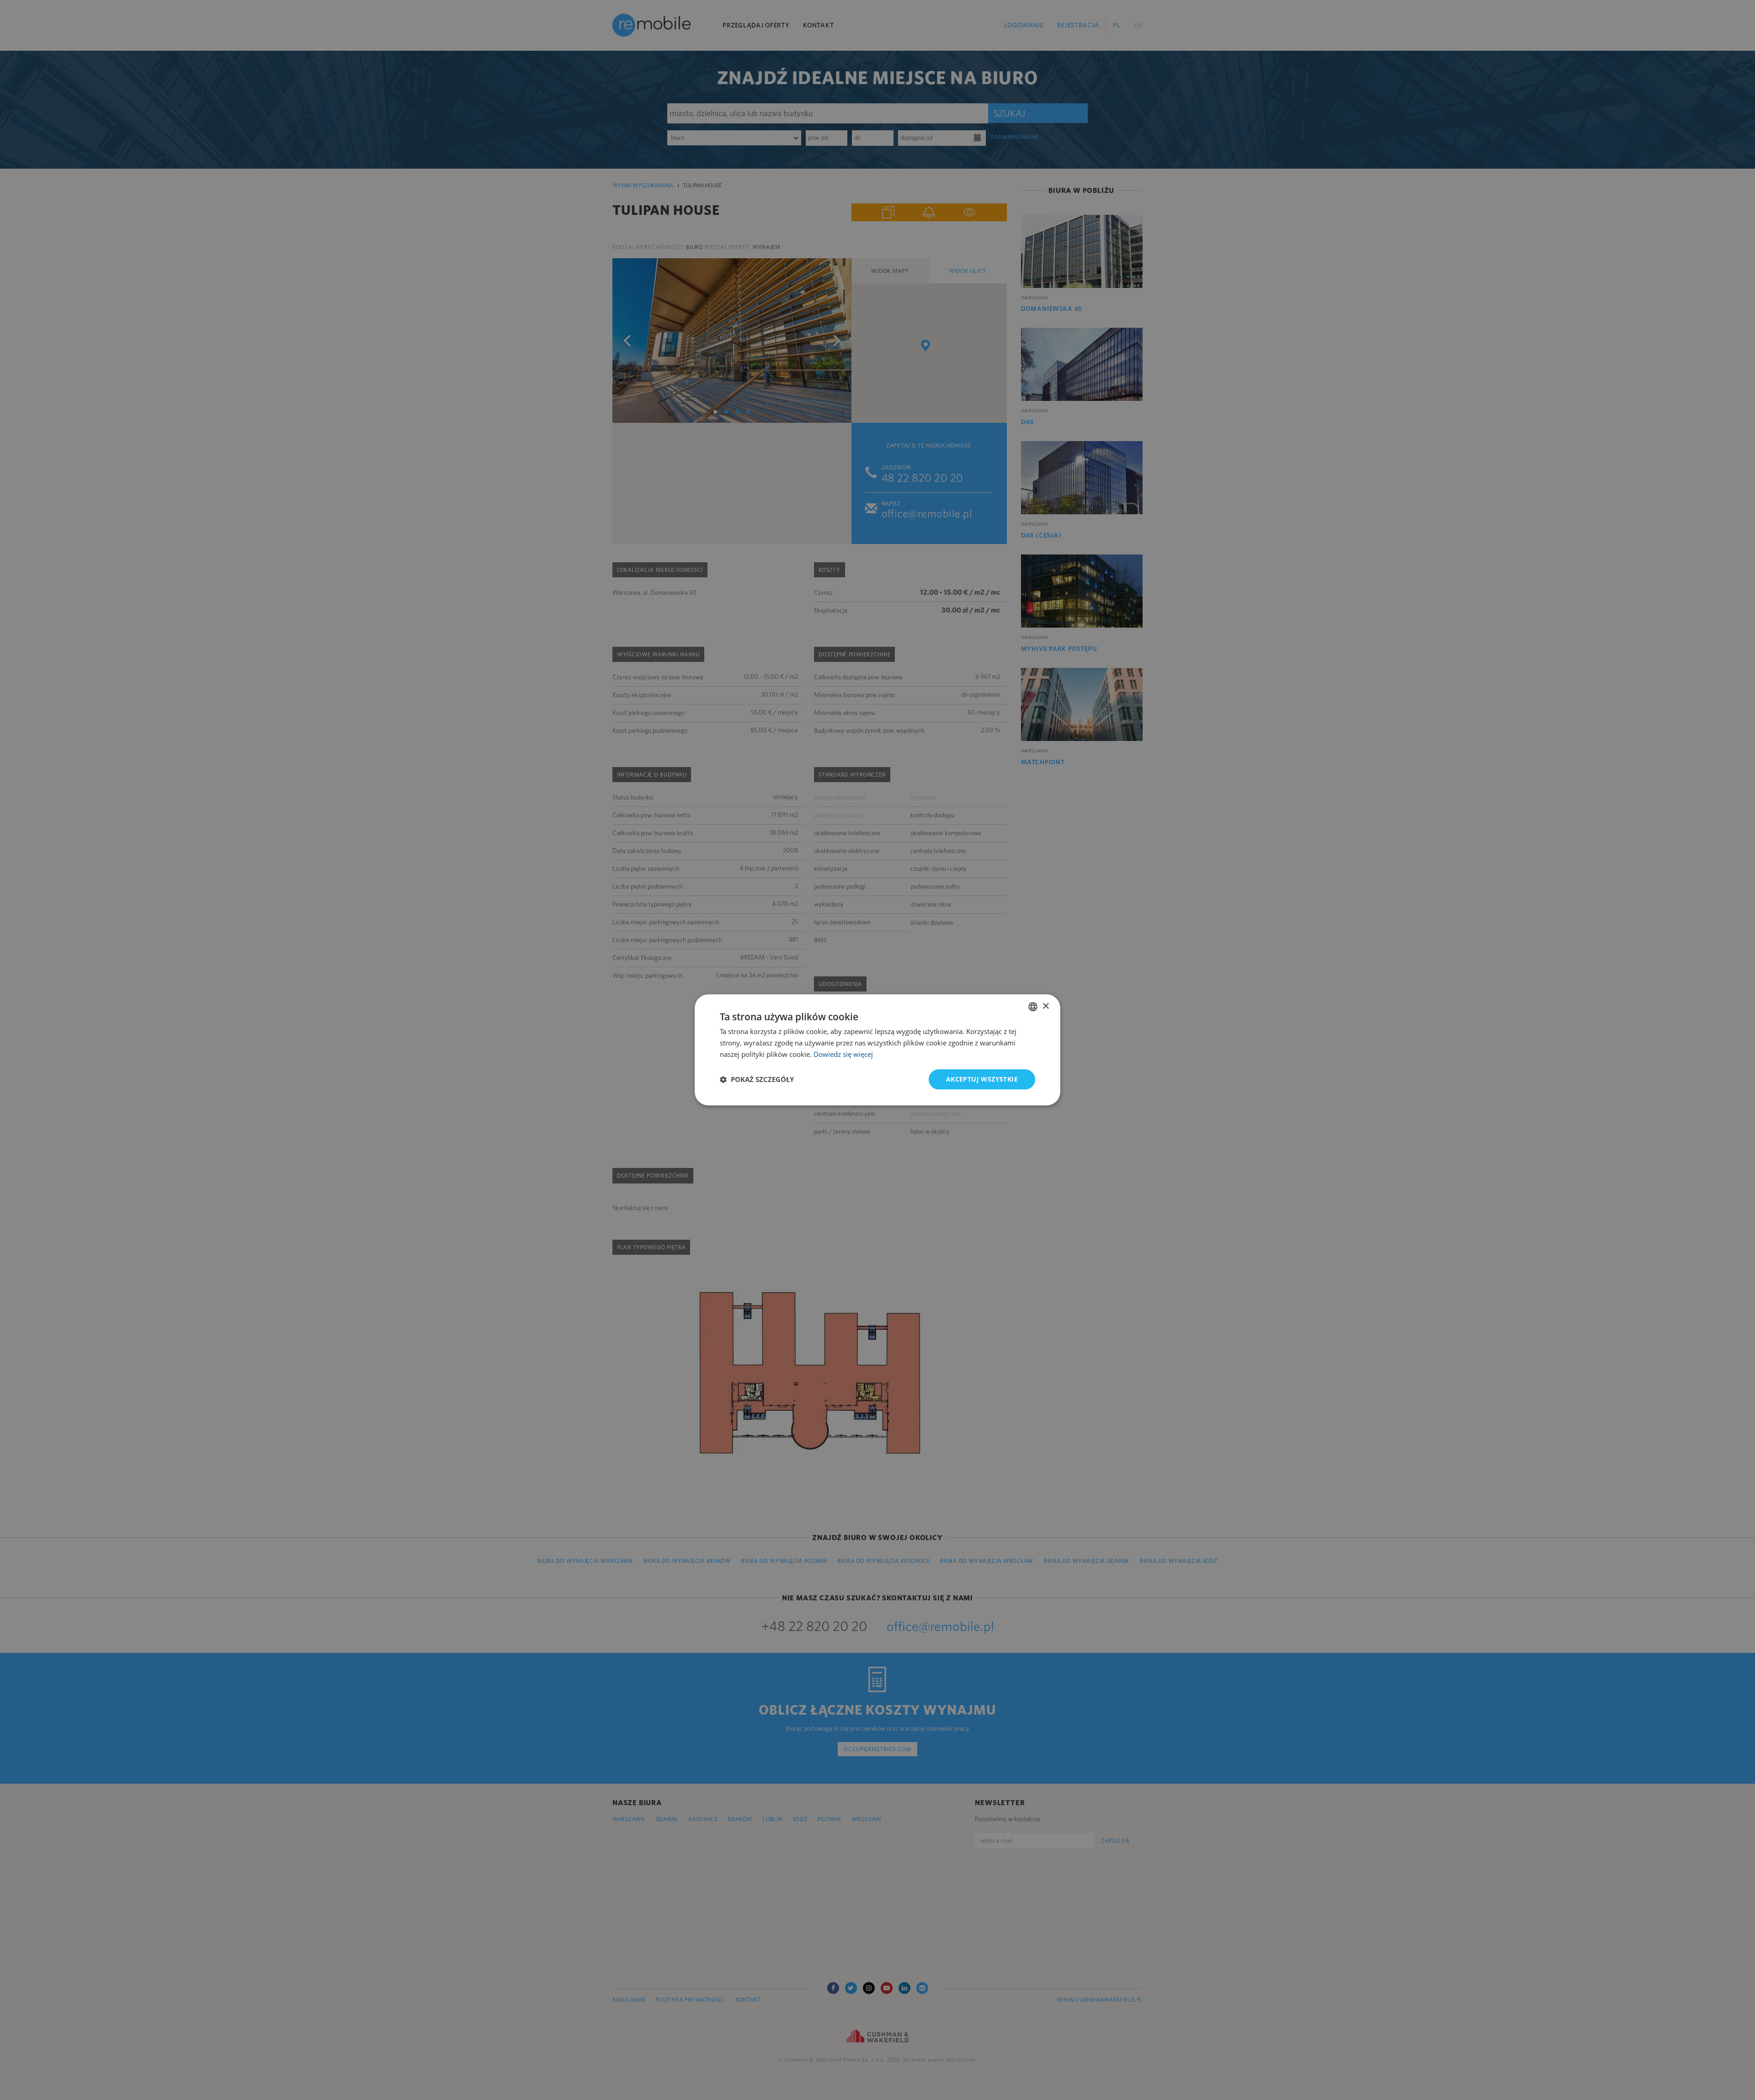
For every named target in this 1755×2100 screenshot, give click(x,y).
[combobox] (1033, 1007)
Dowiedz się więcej (843, 1054)
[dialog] (877, 1050)
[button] (757, 1079)
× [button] (1045, 1006)
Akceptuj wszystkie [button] (982, 1079)
